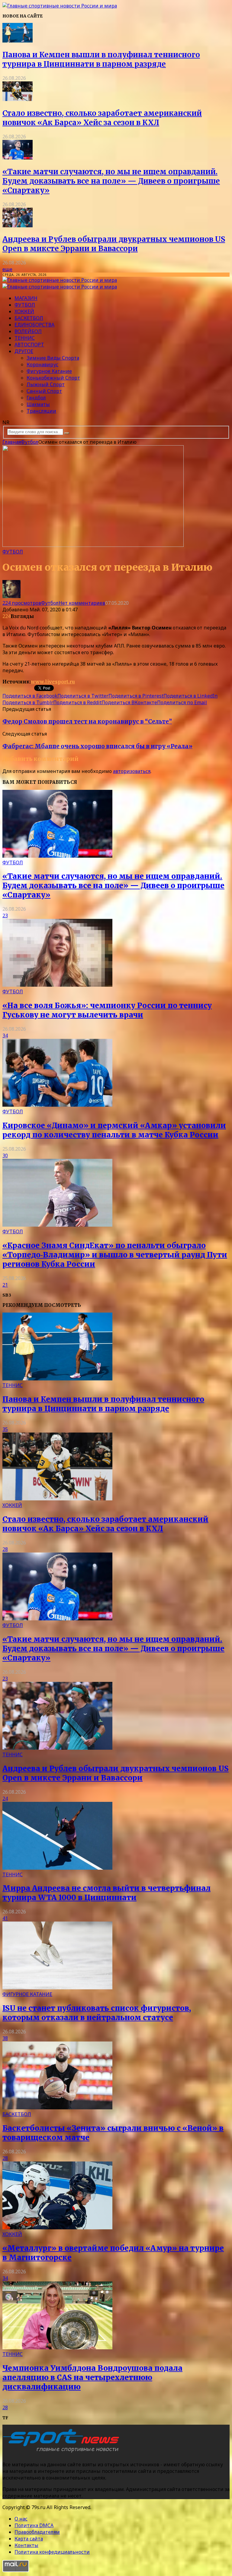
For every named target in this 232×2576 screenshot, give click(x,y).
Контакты (26, 2545)
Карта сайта (29, 2539)
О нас (21, 2519)
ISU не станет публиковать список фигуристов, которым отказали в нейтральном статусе (97, 2013)
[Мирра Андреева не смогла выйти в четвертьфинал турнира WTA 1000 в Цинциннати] (57, 1868)
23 (5, 916)
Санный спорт (44, 391)
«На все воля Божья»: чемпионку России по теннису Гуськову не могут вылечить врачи (107, 1010)
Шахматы (38, 404)
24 (5, 1799)
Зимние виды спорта (53, 358)
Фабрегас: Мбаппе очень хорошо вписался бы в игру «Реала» (97, 746)
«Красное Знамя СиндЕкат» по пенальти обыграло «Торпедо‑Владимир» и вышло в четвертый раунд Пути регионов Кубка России (115, 1255)
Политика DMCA (34, 2525)
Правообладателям (37, 2532)
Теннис (25, 338)
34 (5, 1036)
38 (5, 2038)
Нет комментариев (82, 603)
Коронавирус (42, 364)
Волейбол (28, 331)
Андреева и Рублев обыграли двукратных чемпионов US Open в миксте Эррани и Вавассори (114, 244)
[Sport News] (60, 6)
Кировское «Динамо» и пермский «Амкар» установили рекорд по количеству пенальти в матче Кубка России (114, 1130)
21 (5, 1285)
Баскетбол (29, 318)
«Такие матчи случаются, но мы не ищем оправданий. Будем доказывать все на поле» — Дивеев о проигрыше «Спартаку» (111, 181)
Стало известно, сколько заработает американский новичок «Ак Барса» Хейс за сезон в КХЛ (102, 118)
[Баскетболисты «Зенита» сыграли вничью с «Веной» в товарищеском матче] (57, 2108)
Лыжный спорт (46, 384)
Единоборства (34, 325)
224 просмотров (22, 603)
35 (5, 1429)
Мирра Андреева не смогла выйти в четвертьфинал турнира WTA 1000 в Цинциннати (106, 1893)
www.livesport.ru (53, 682)
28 (5, 1549)
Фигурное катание (49, 371)
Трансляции (41, 411)
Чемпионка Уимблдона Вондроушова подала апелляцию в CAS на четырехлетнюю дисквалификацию (92, 2377)
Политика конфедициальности (52, 2552)
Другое (24, 351)
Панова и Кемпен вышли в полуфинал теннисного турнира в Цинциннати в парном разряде (101, 59)
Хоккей (24, 311)
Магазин (26, 298)
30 (5, 1156)
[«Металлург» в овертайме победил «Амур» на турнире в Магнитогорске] (57, 2228)
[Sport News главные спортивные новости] (63, 2452)
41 (5, 1918)
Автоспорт (29, 345)
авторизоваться (132, 771)
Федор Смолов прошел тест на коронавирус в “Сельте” (87, 722)
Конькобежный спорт (53, 378)
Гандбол (36, 398)
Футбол (25, 305)
